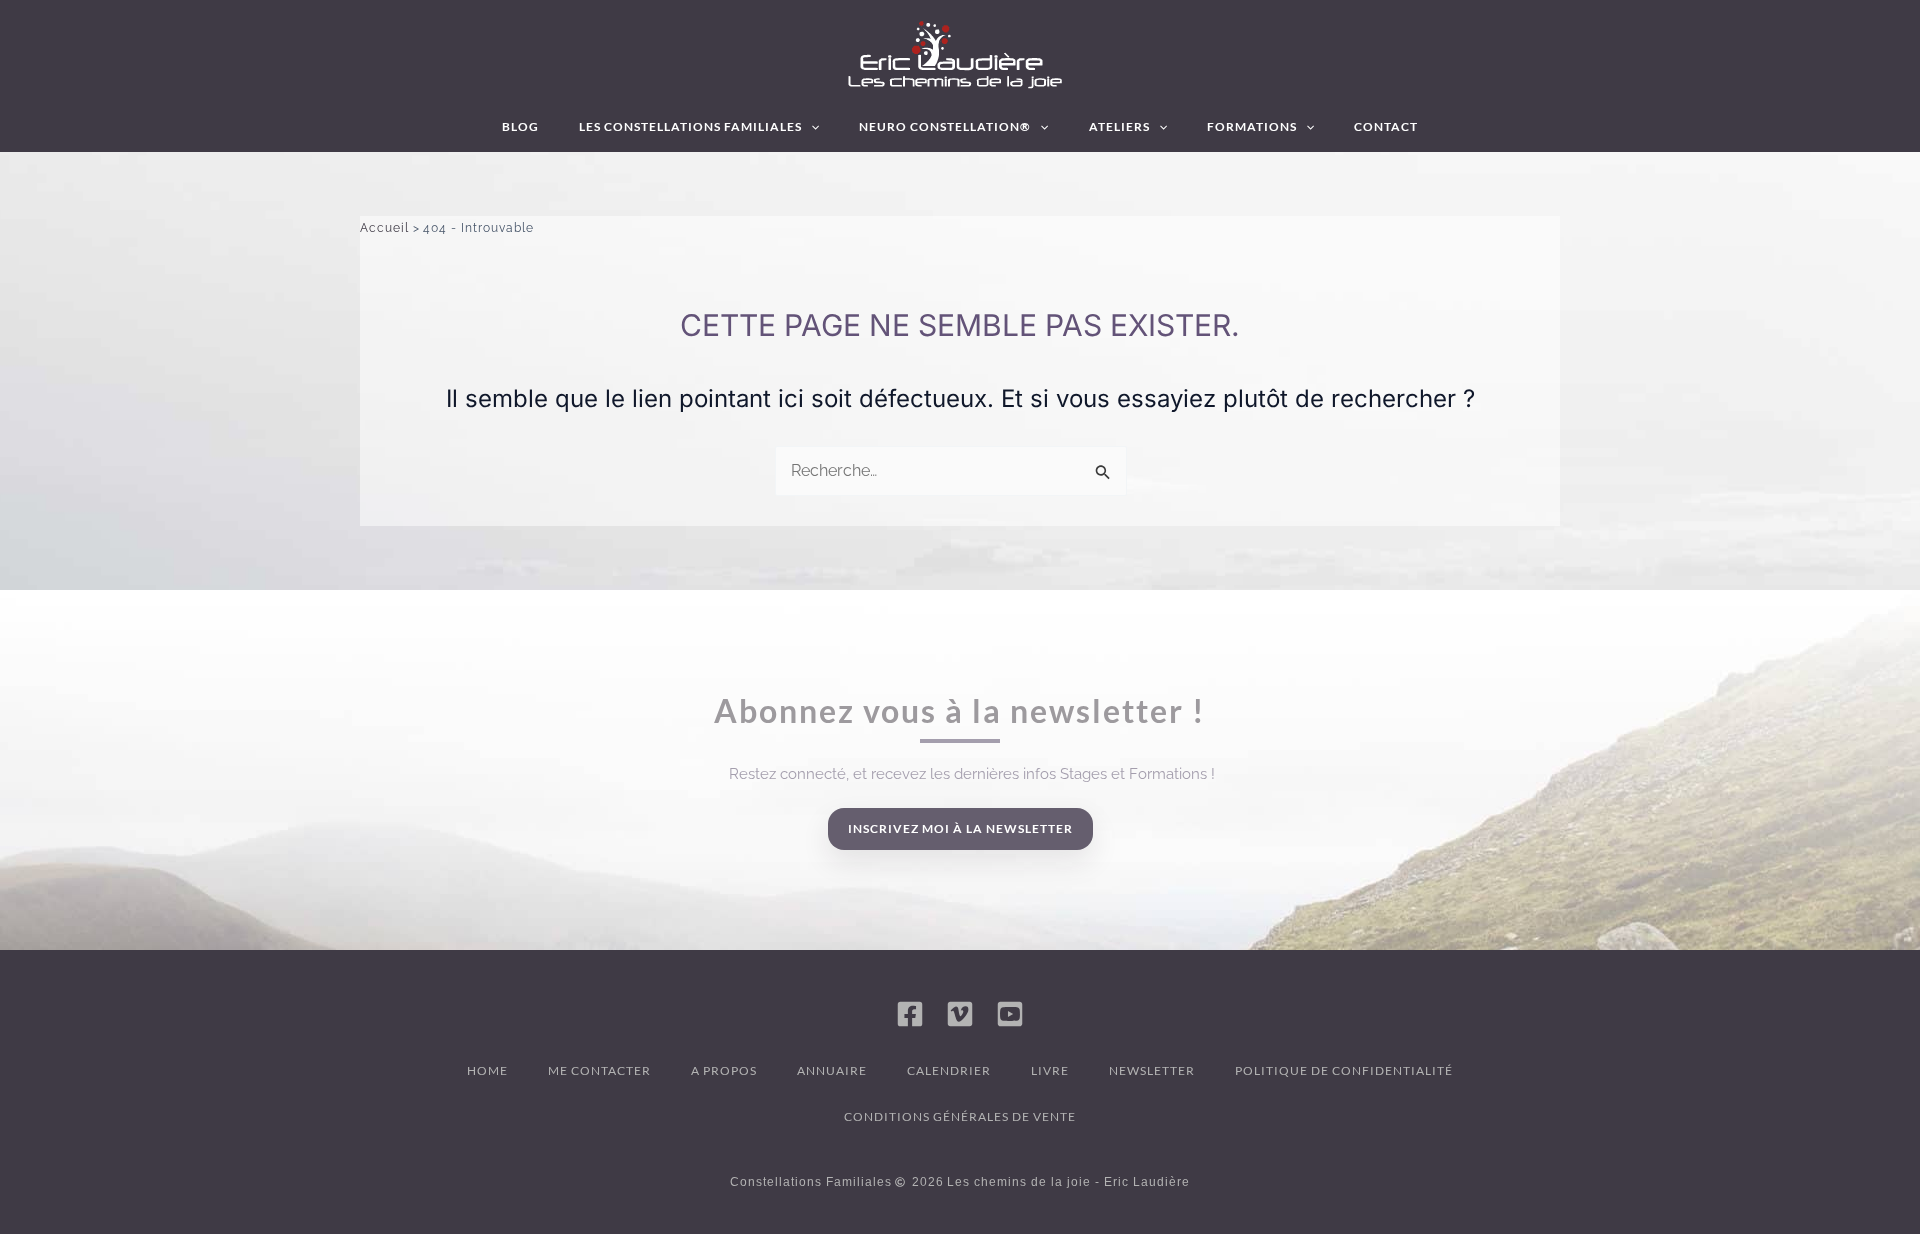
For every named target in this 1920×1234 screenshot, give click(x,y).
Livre (1050, 1070)
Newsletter (1152, 1070)
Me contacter (599, 1070)
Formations (1252, 126)
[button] (810, 127)
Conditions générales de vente (960, 1116)
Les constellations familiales (690, 126)
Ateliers (1119, 126)
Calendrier (949, 1070)
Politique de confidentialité (1344, 1070)
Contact (1386, 126)
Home (487, 1070)
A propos (724, 1070)
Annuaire (832, 1070)
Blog (520, 126)
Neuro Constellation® (945, 126)
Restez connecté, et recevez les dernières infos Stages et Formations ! (972, 774)
